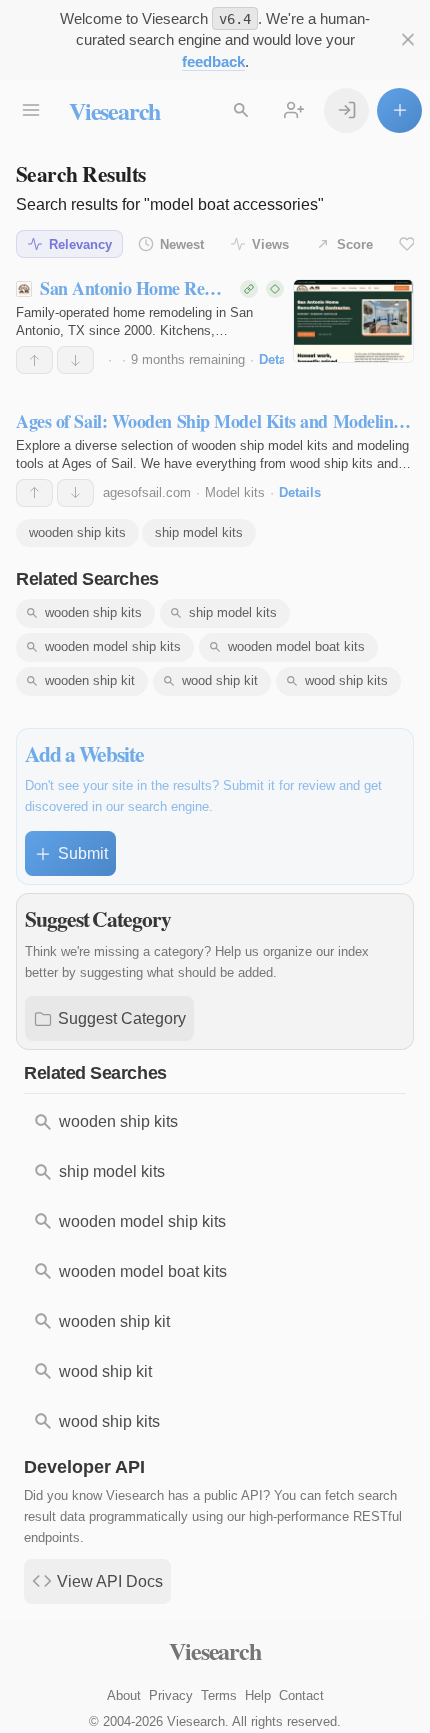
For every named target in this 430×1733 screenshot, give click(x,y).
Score (355, 244)
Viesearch (114, 110)
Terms (219, 1695)
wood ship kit (220, 680)
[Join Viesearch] (293, 110)
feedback (213, 61)
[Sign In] (346, 110)
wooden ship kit (90, 680)
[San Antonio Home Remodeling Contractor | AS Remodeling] (353, 321)
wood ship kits (346, 680)
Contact (301, 1695)
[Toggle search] (240, 110)
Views (270, 244)
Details (280, 359)
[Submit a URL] (399, 110)
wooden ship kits (77, 532)
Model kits (235, 492)
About (124, 1695)
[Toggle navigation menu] (30, 110)
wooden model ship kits (113, 646)
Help (258, 1695)
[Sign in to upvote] (34, 360)
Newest (182, 244)
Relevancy (80, 244)
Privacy (171, 1695)
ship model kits (199, 532)
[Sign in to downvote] (75, 360)
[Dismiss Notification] (407, 39)
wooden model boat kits (296, 646)
